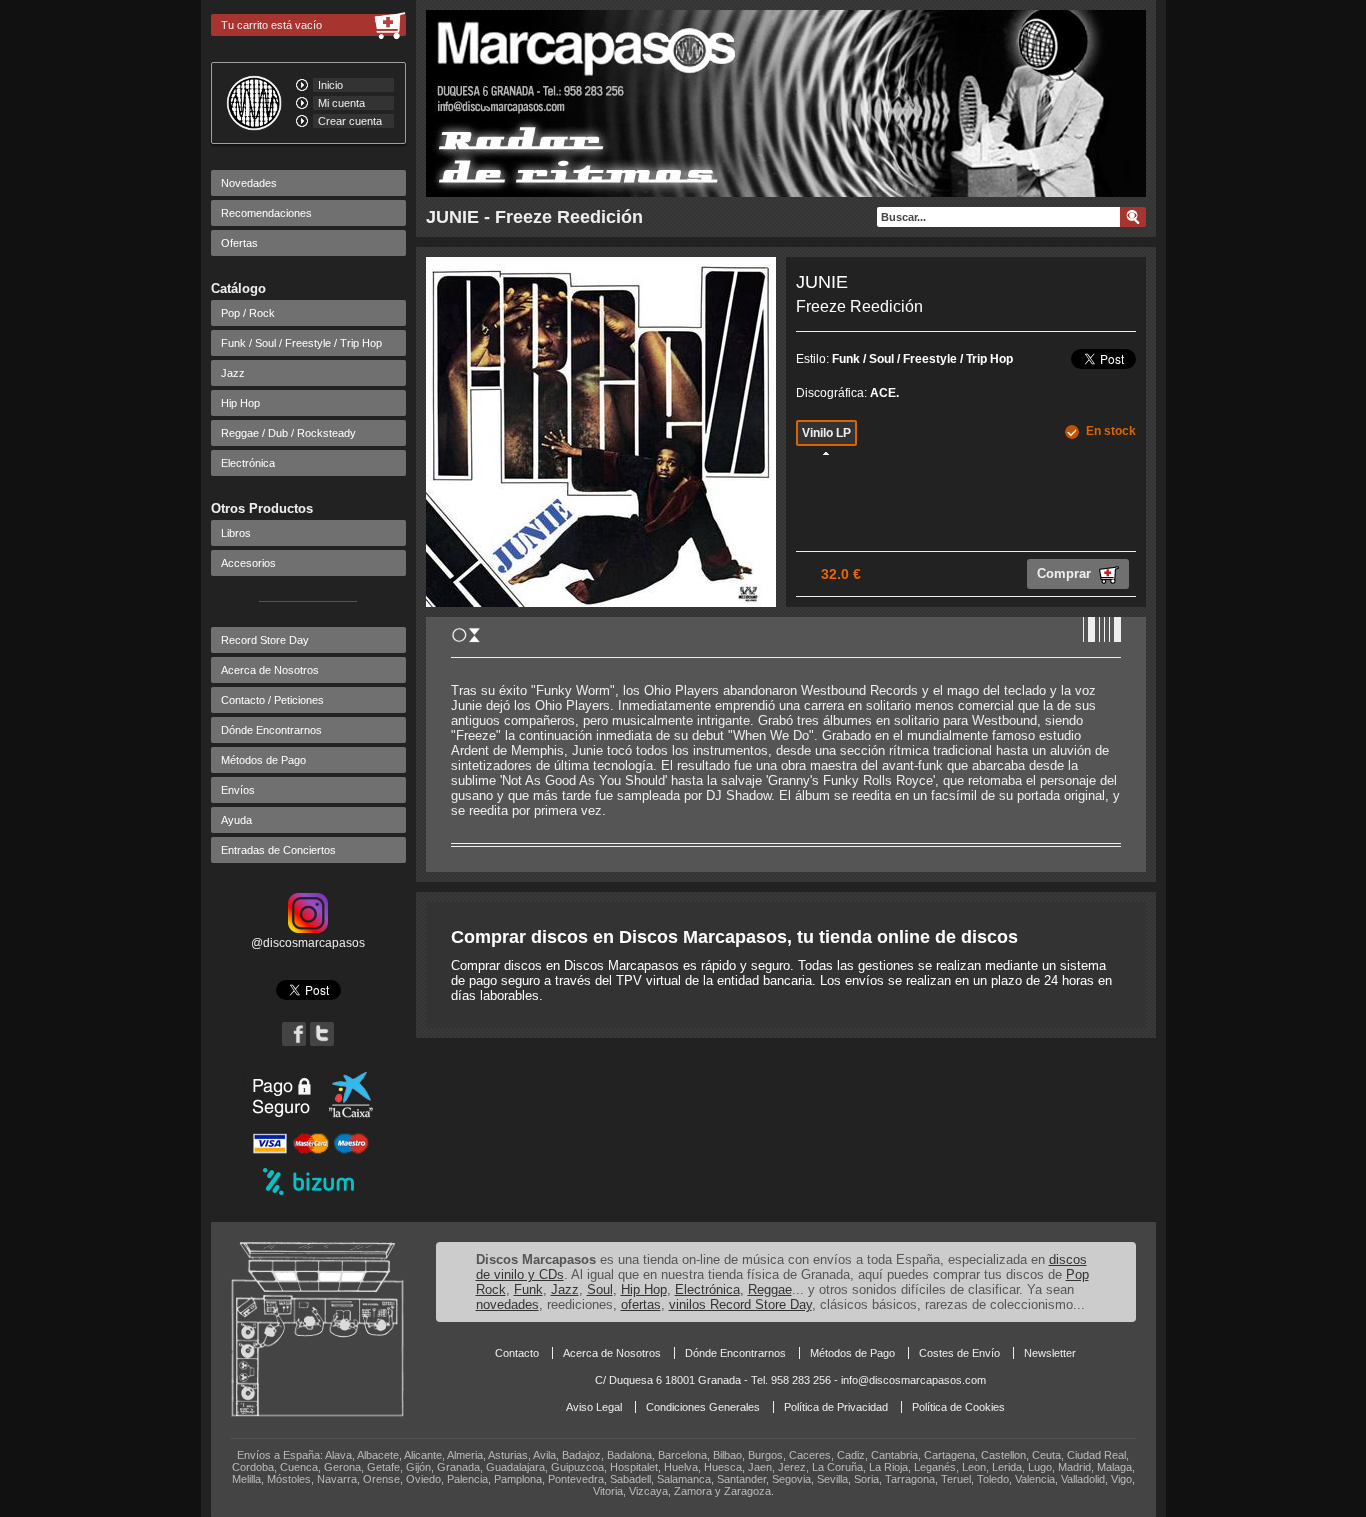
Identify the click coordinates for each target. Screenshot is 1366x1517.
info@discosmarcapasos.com (913, 1380)
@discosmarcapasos (308, 943)
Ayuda (236, 820)
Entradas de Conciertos (278, 850)
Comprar (1066, 573)
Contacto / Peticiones (272, 700)
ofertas (641, 1304)
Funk (528, 1289)
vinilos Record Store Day (740, 1304)
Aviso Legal (594, 1407)
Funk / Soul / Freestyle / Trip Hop (301, 343)
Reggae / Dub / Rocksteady (288, 433)
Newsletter (1050, 1353)
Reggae (770, 1289)
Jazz (233, 373)
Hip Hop (240, 403)
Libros (236, 533)
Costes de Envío (959, 1353)
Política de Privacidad (836, 1407)
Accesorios (248, 563)
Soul (600, 1289)
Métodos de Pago (263, 760)
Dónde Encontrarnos (271, 730)
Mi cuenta (341, 103)
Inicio (330, 85)
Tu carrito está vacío (271, 25)
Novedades (249, 183)
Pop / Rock (248, 313)
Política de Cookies (958, 1407)
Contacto (517, 1353)
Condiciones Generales (703, 1407)
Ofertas (239, 243)
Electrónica (248, 463)
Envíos (238, 790)
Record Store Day (265, 640)
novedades (507, 1304)
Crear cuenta (350, 121)
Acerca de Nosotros (270, 670)
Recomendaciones (266, 213)
